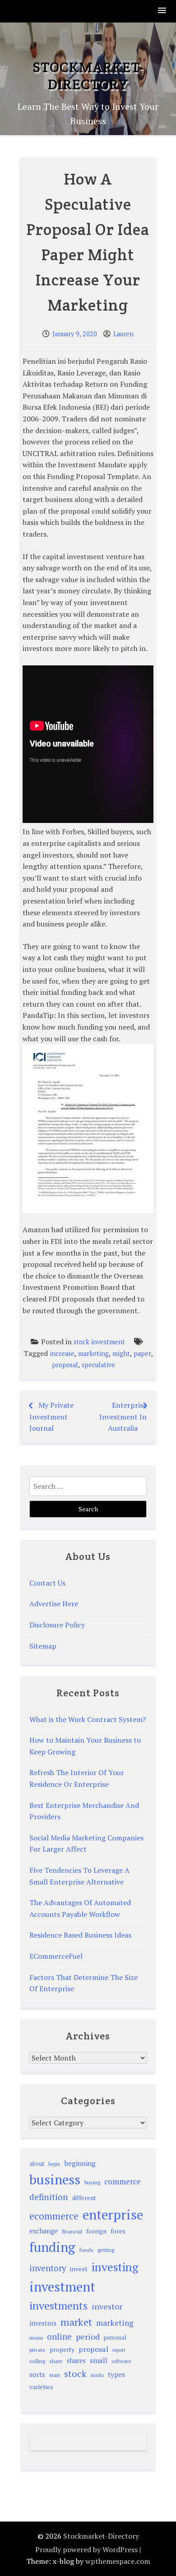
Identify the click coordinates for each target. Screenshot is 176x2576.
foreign (96, 2231)
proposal (65, 1365)
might (121, 1354)
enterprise (113, 2214)
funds (86, 2250)
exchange (44, 2231)
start (55, 2375)
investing (115, 2267)
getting (106, 2250)
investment (62, 2287)
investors (43, 2323)
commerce (123, 2181)
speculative (98, 1365)
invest (79, 2269)
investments (58, 2305)
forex (118, 2231)
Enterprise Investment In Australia (123, 1417)
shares (76, 2361)
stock (75, 2374)
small (99, 2360)
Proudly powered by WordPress (86, 2549)
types (116, 2374)
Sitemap (43, 1646)
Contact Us (47, 1583)
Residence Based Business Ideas (80, 1935)
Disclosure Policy (57, 1625)
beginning (80, 2163)
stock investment (99, 1342)
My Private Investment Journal (51, 1417)
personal (115, 2338)
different (84, 2198)
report (119, 2350)
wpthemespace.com (118, 2561)
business (55, 2179)
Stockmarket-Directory (88, 75)
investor (107, 2306)
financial (72, 2231)
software (121, 2361)
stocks (97, 2375)
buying (92, 2182)
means (36, 2338)
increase (62, 1354)
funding (52, 2247)
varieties (41, 2387)
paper (142, 1354)
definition (49, 2197)
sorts (37, 2374)
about (37, 2164)
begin (54, 2164)
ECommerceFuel (56, 1956)
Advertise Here (54, 1604)
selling (37, 2361)
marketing (93, 1354)
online (59, 2336)
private (37, 2350)
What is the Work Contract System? (88, 1719)
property (62, 2350)
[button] (162, 11)
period (88, 2336)
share (56, 2361)
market (76, 2322)
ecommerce (54, 2216)
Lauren (123, 334)
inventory (48, 2268)
